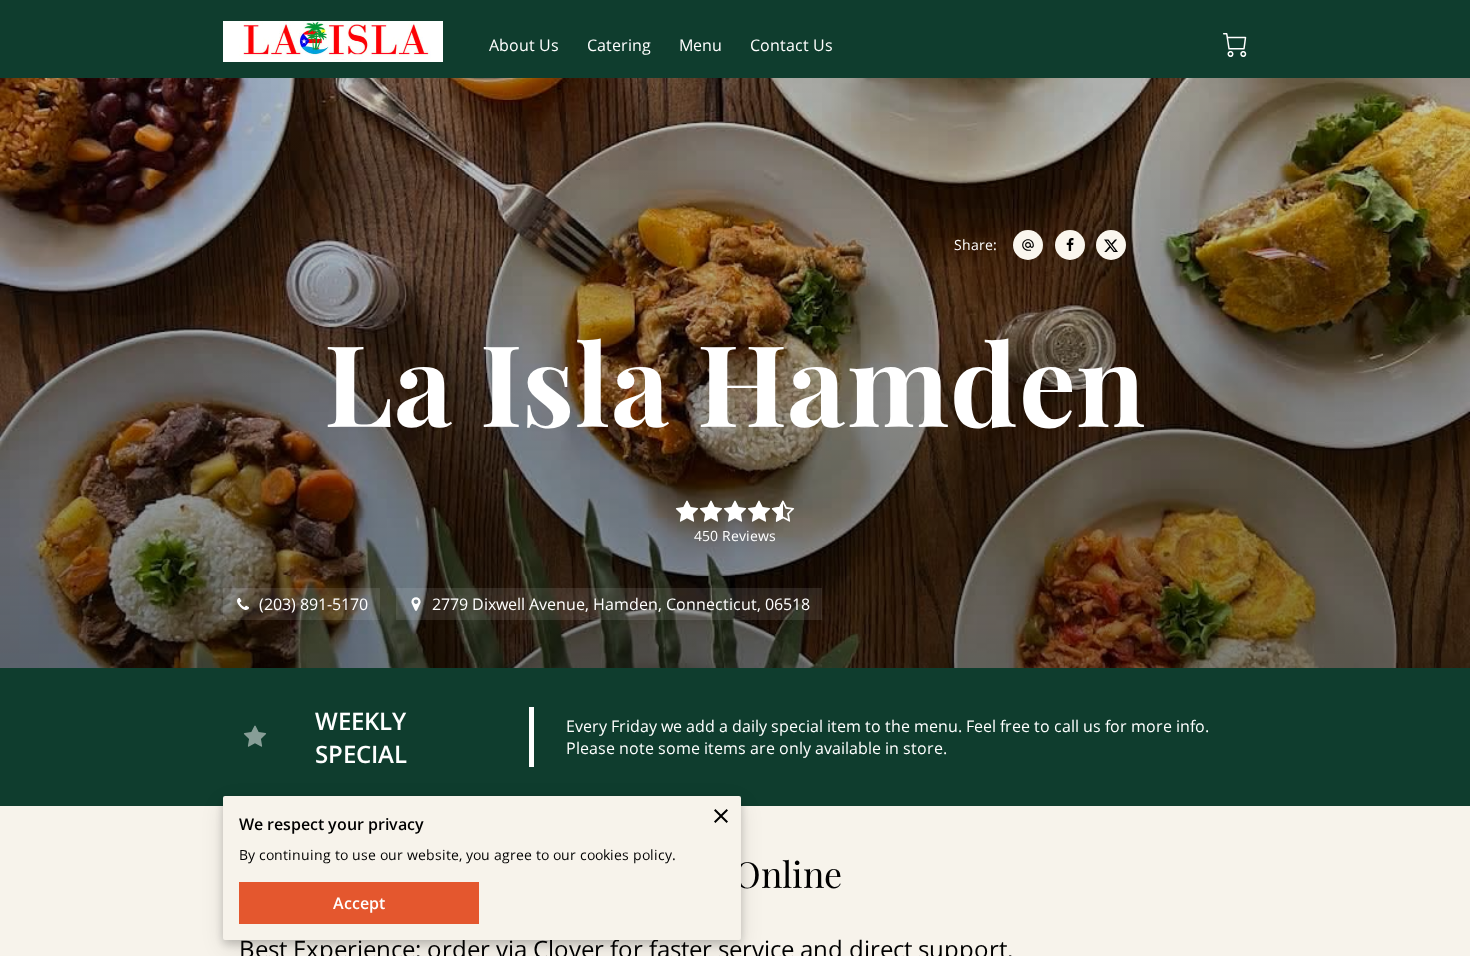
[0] (1235, 45)
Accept (359, 903)
